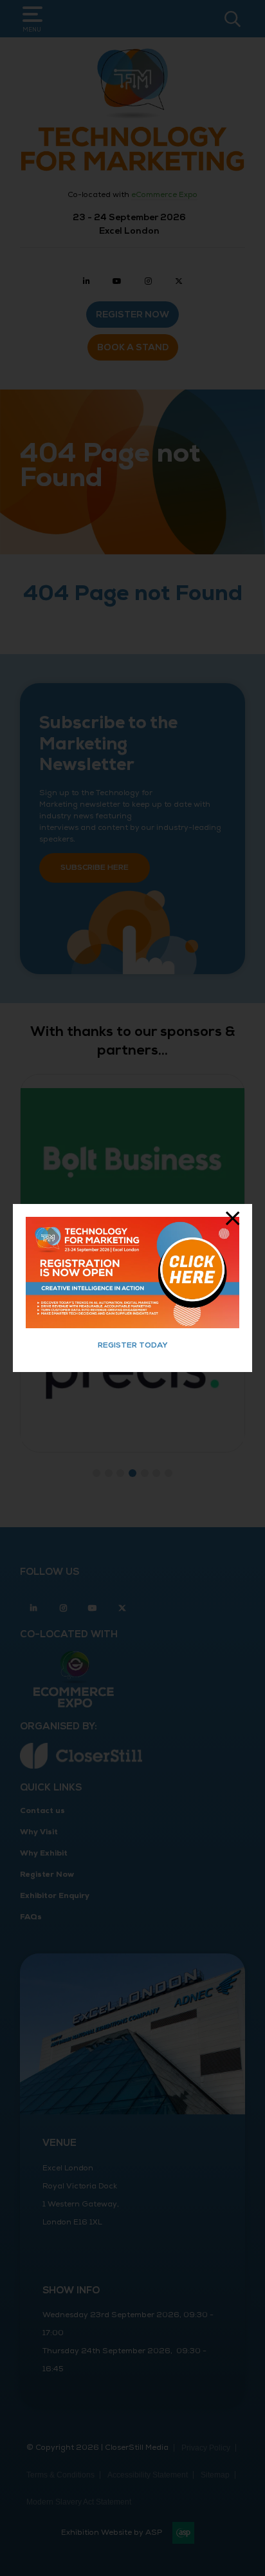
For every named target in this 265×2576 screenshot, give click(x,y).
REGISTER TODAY (133, 1345)
